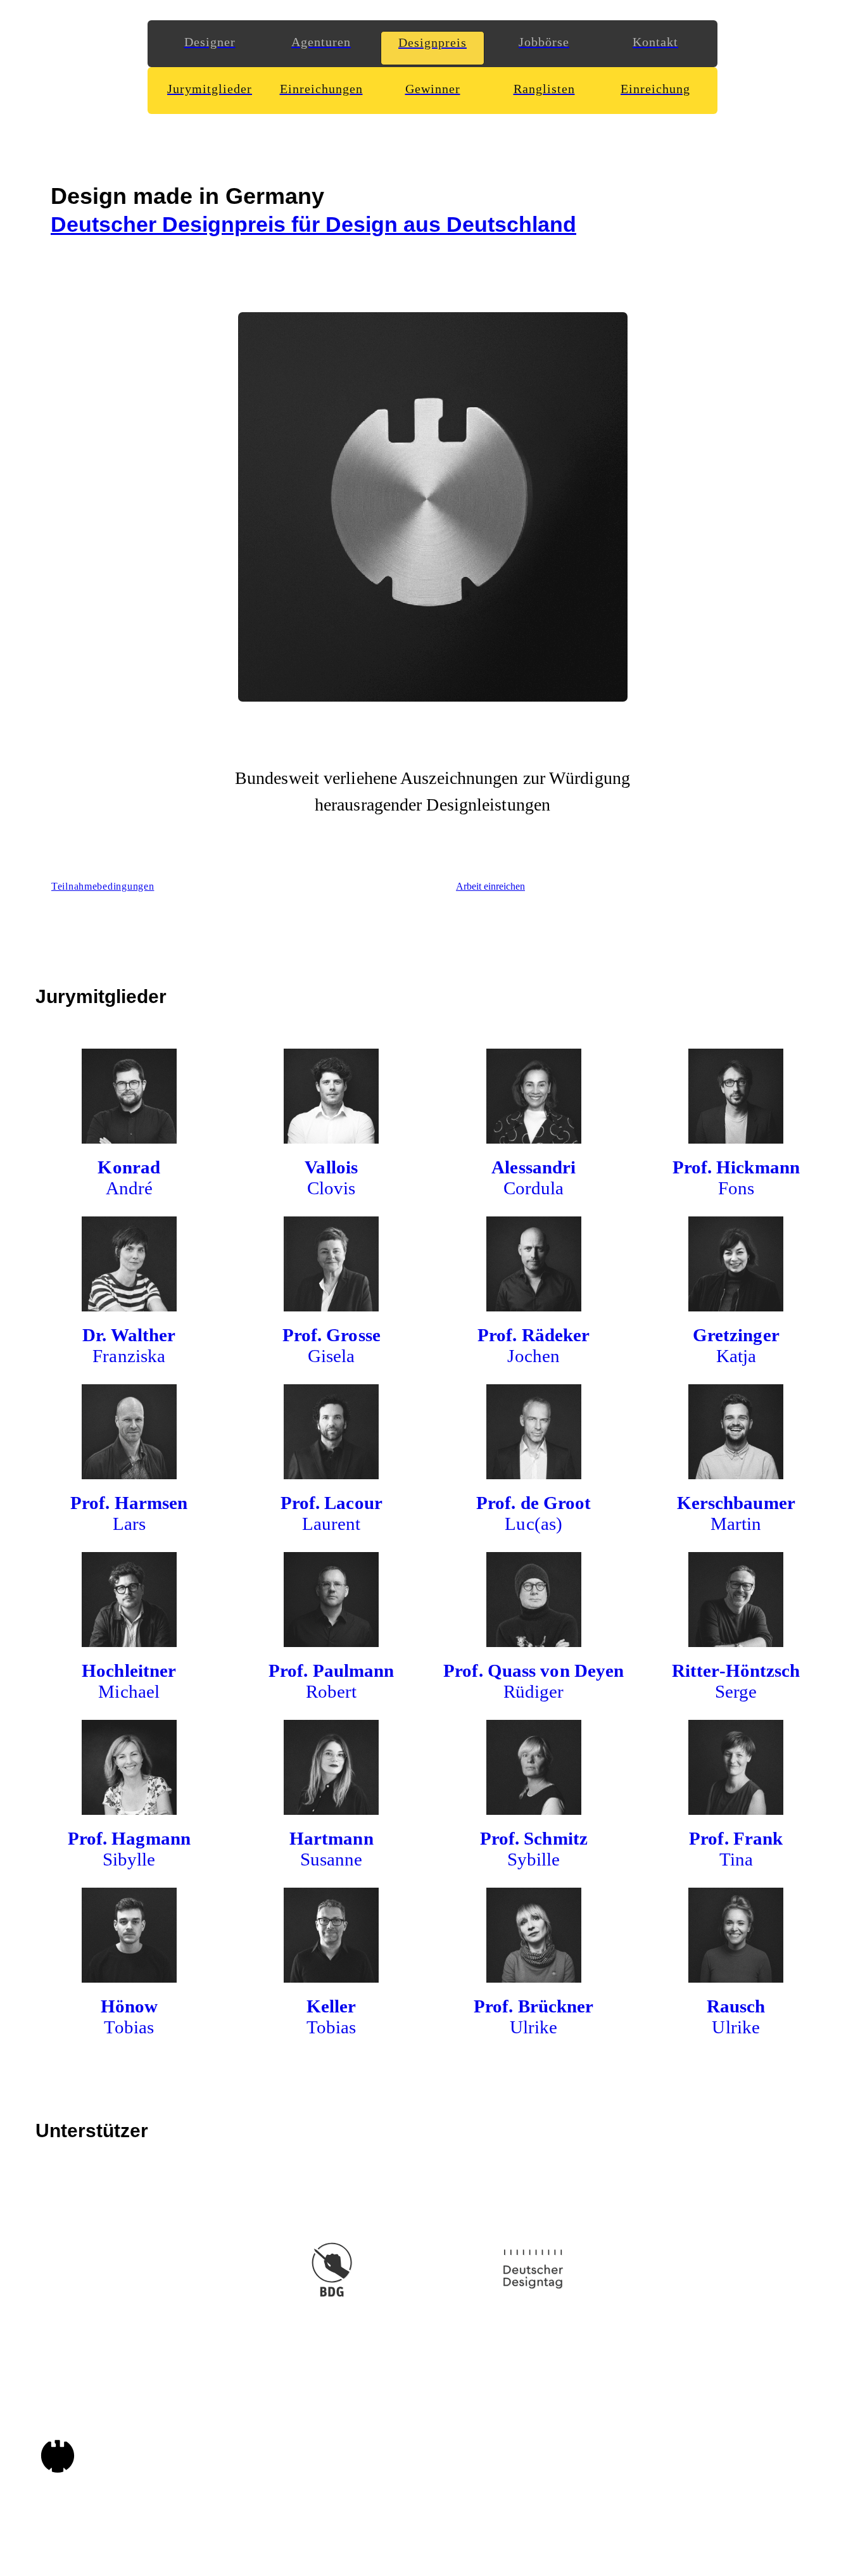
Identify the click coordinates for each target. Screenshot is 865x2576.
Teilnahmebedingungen (103, 886)
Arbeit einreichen (490, 886)
